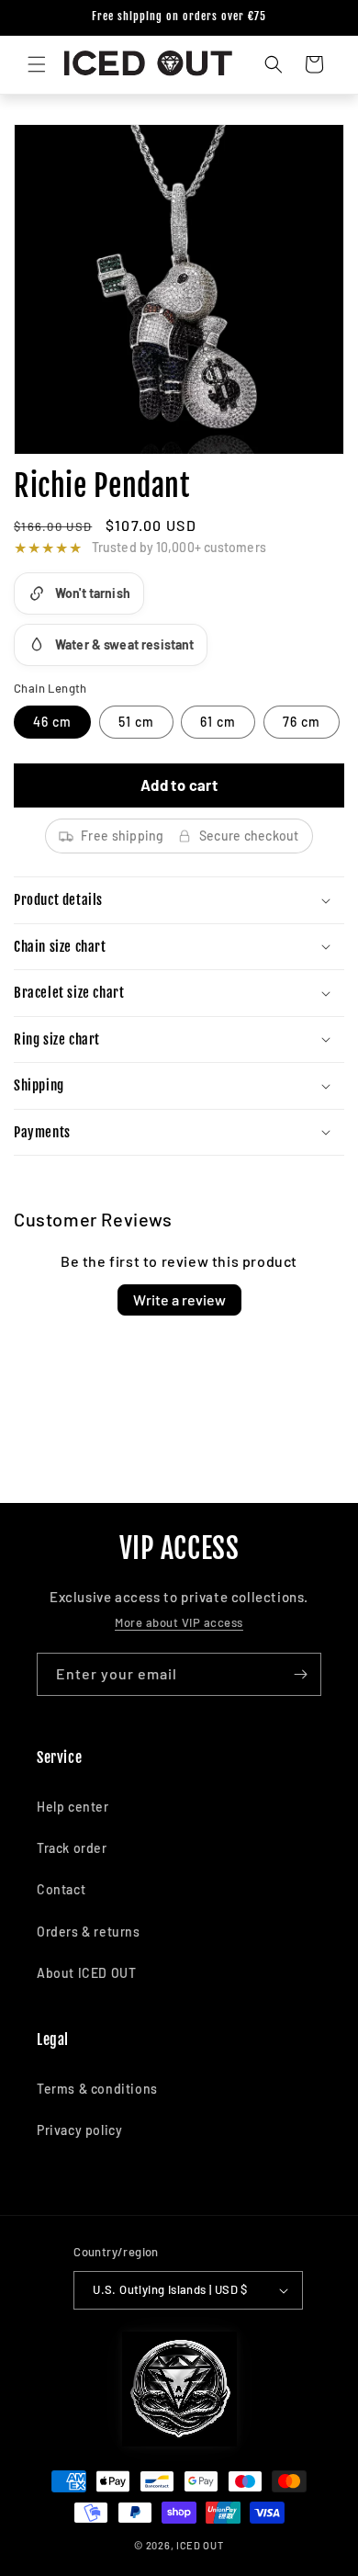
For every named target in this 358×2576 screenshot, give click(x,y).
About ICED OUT (86, 1973)
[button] (37, 64)
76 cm (302, 722)
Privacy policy (79, 2130)
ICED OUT (200, 2545)
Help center (73, 1807)
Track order (72, 1848)
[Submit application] (300, 1674)
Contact (61, 1889)
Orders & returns (89, 1932)
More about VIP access (179, 1622)
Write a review (179, 1299)
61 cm (218, 722)
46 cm (52, 722)
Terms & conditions (97, 2089)
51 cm (136, 722)
